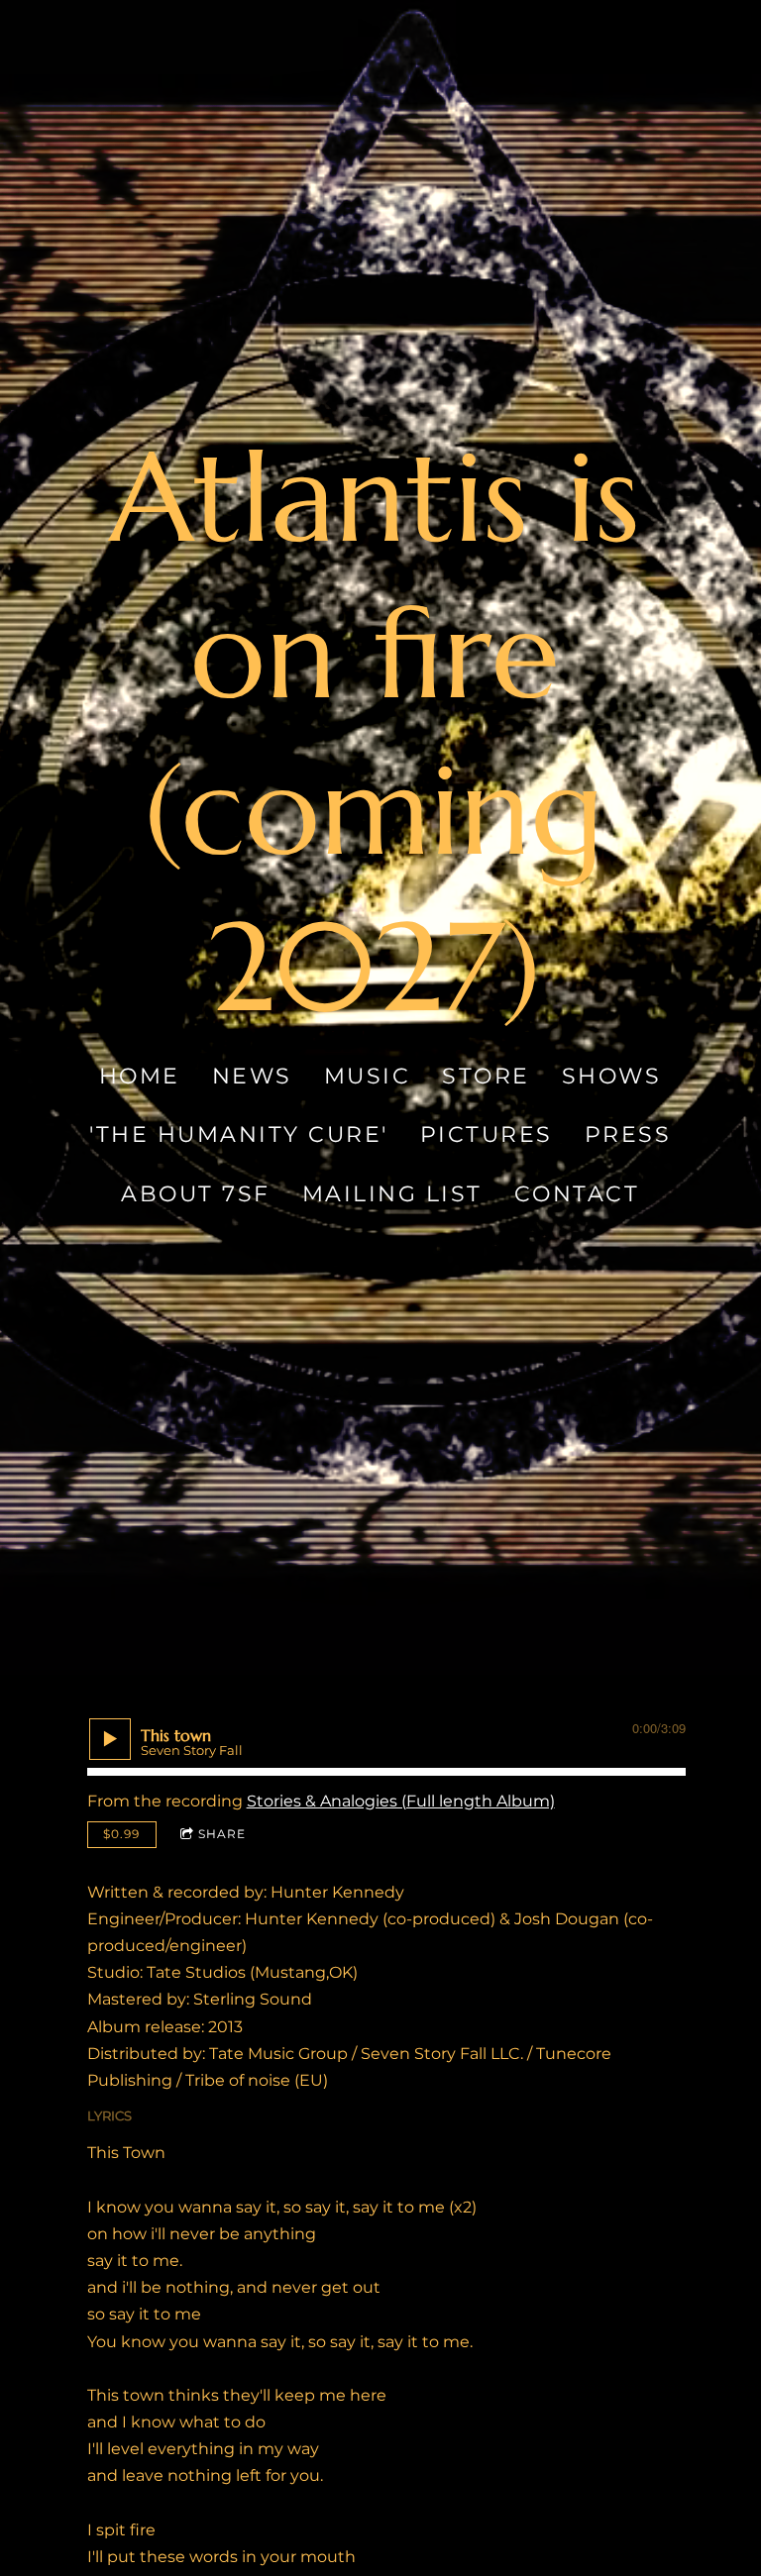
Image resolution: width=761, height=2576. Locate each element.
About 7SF (197, 1194)
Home (140, 1076)
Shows (612, 1076)
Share (222, 1834)
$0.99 (121, 1834)
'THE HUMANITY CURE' (240, 1135)
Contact (577, 1194)
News (252, 1076)
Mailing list (392, 1194)
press (628, 1135)
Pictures (487, 1135)
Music (368, 1076)
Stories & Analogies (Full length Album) (401, 1801)
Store (487, 1076)
